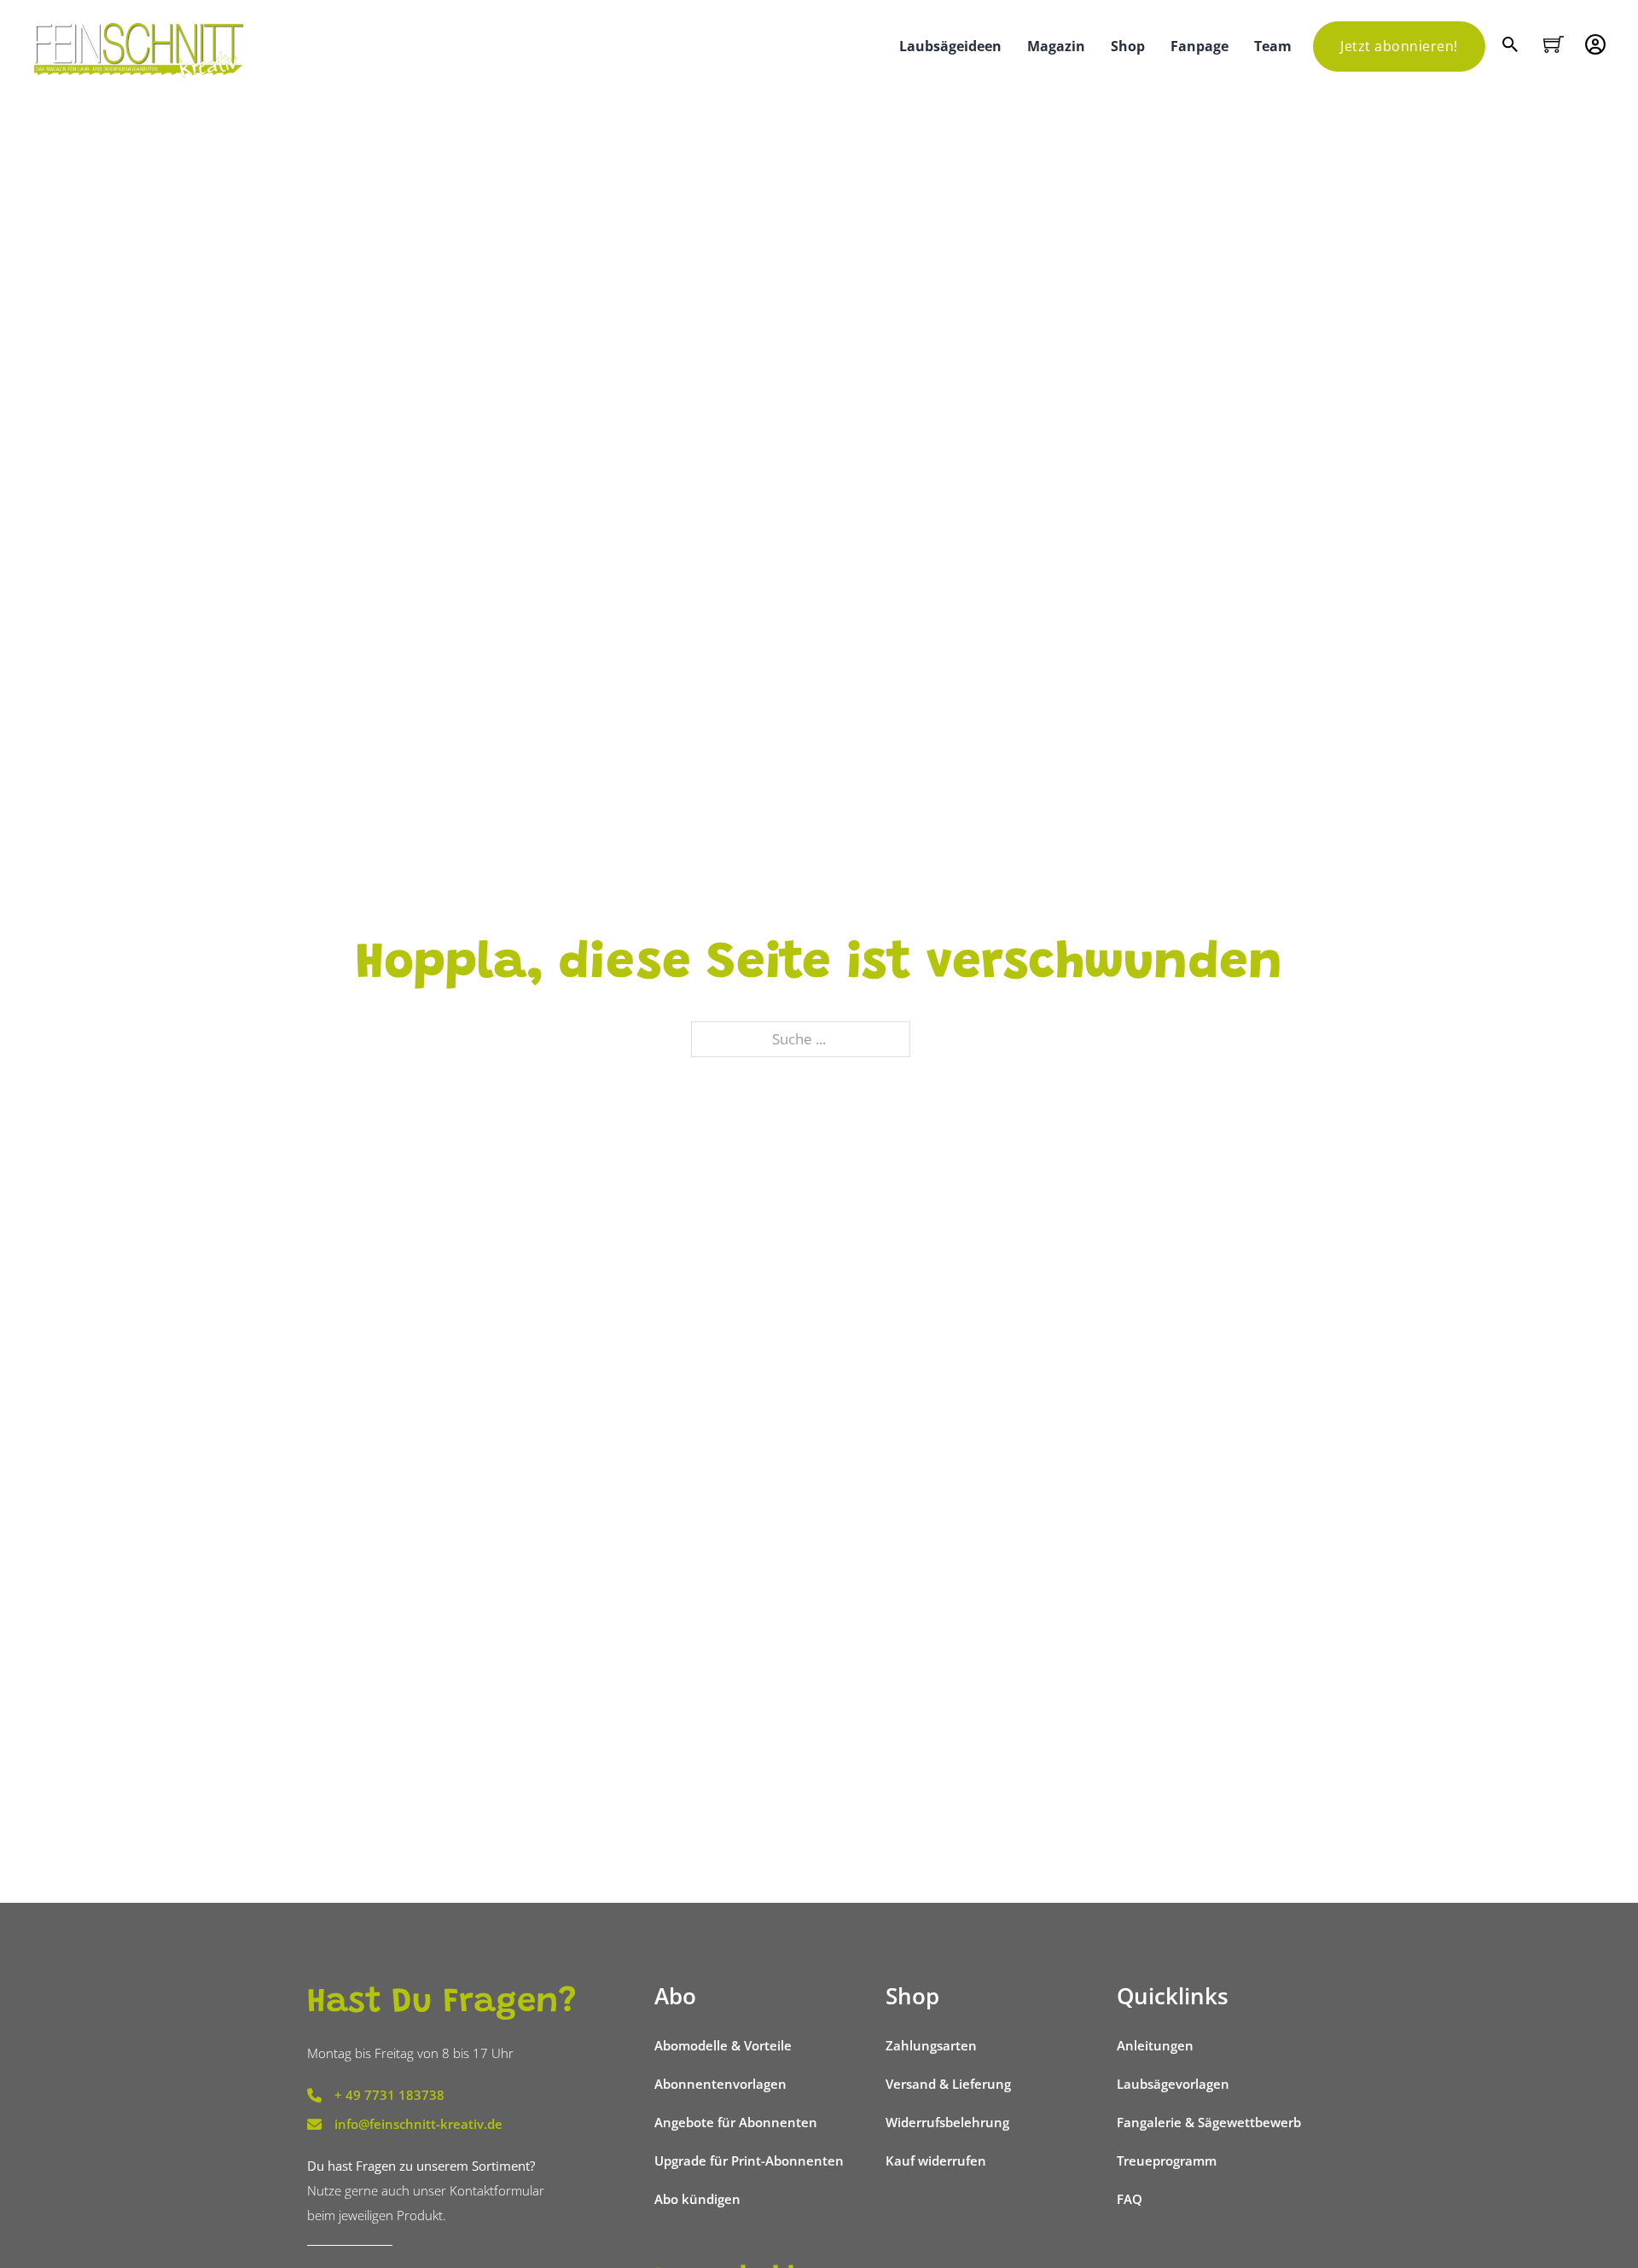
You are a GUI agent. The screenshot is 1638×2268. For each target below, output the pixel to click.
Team (1273, 46)
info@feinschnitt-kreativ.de (418, 2124)
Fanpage (1199, 46)
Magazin (1056, 46)
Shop (1128, 46)
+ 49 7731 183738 (389, 2095)
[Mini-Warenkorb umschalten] (1554, 44)
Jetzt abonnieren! (1399, 46)
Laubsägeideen (950, 46)
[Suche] (1512, 47)
